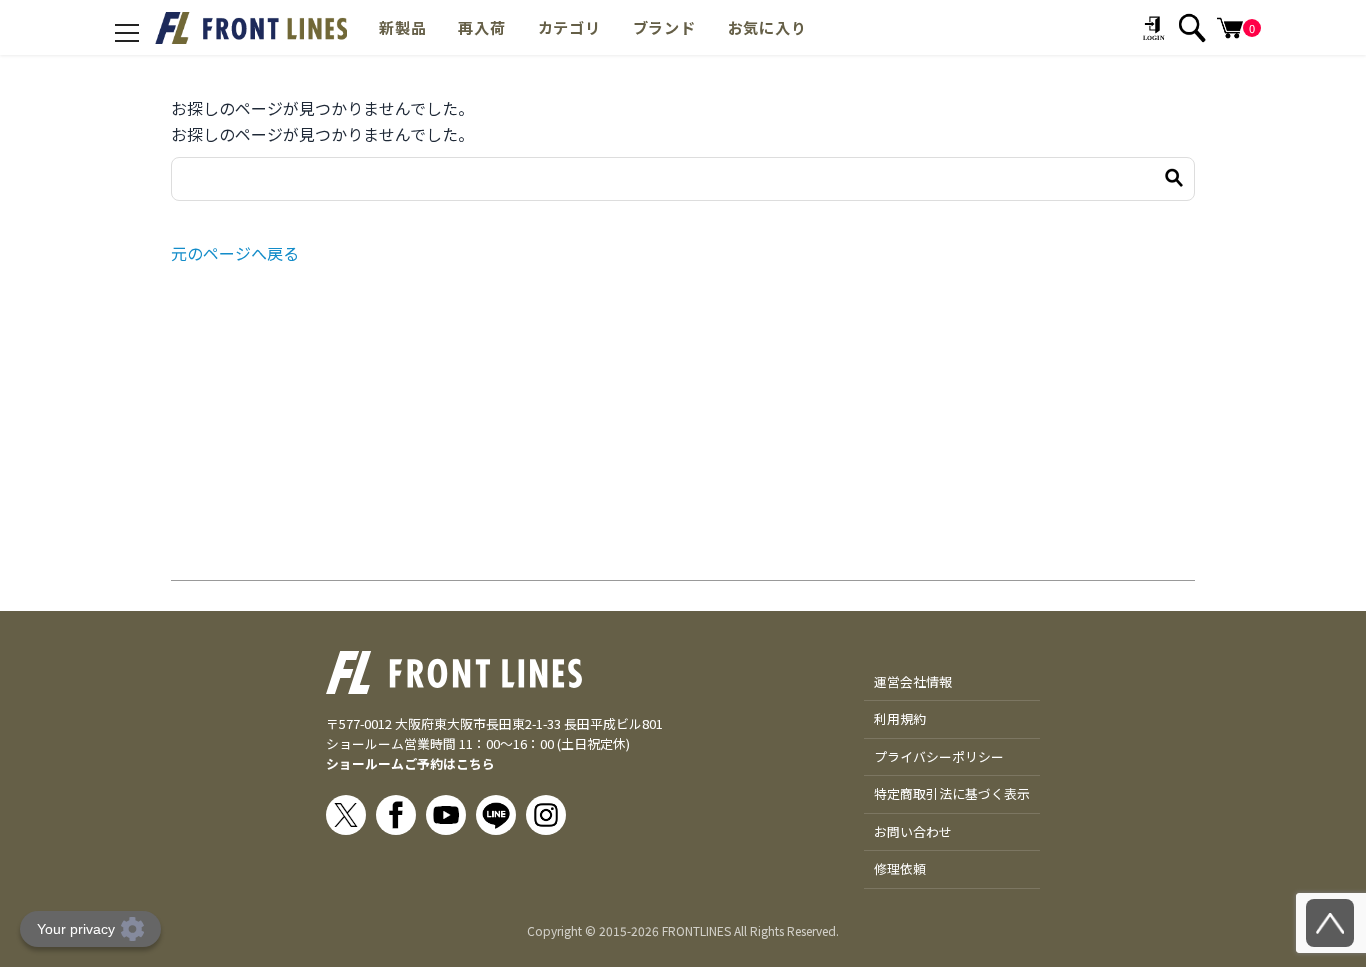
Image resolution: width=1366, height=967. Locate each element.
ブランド (664, 27)
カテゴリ (569, 27)
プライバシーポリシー (939, 756)
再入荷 (481, 27)
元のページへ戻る (235, 253)
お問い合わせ (913, 831)
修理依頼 (900, 868)
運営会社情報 (913, 681)
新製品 (402, 27)
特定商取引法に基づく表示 (952, 793)
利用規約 (900, 718)
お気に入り (767, 27)
